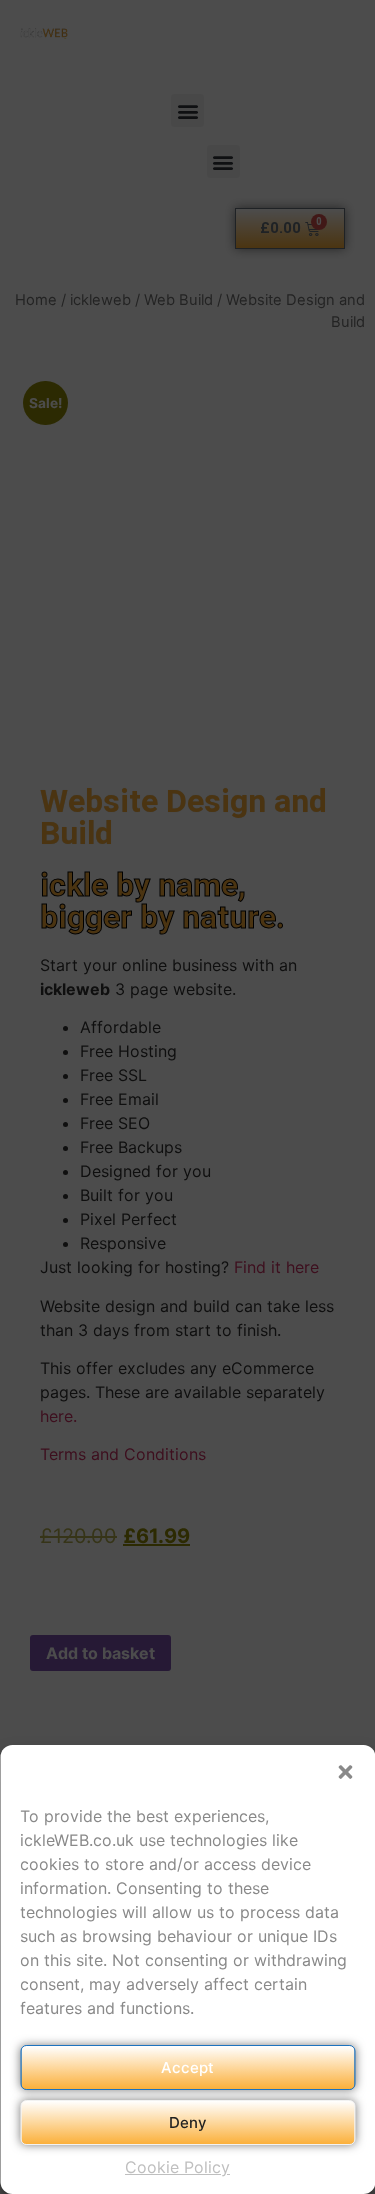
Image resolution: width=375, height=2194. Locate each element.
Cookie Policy (177, 2167)
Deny (188, 2122)
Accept (187, 2067)
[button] (345, 1772)
